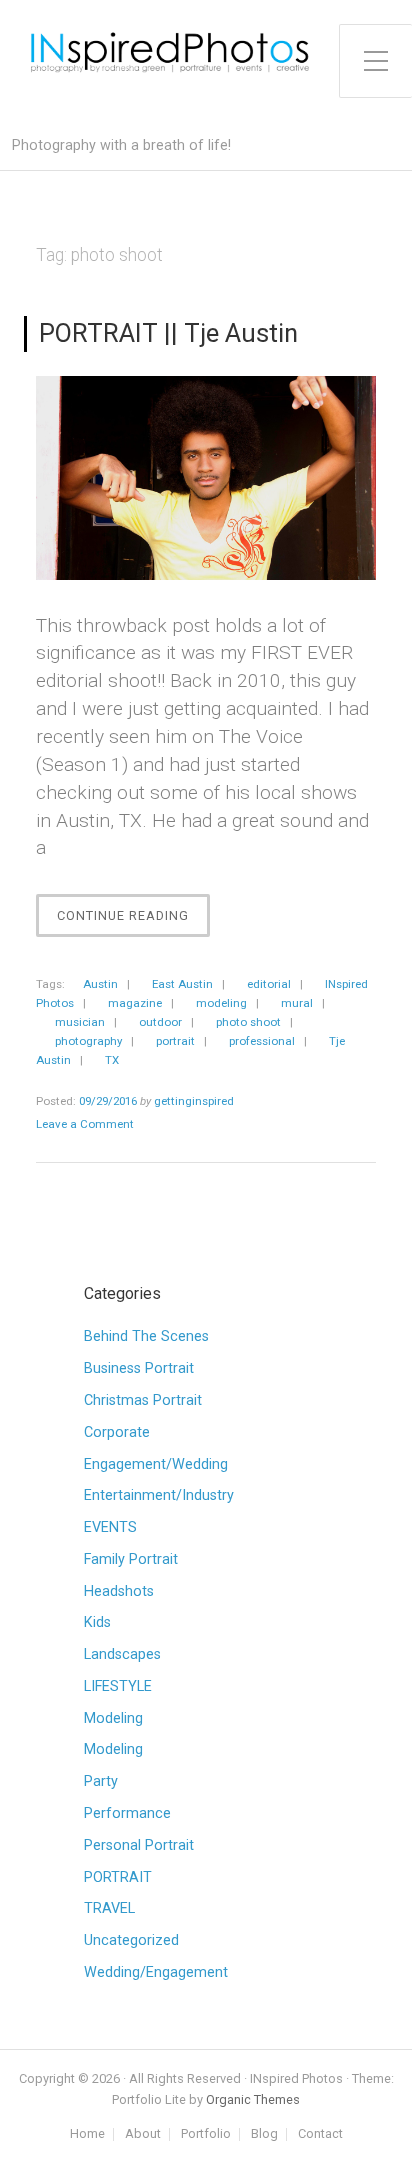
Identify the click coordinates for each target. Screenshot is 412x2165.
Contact (320, 2134)
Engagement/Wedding (156, 1464)
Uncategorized (131, 1940)
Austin (100, 984)
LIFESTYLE (118, 1686)
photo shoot (248, 1022)
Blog (264, 2134)
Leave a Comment (85, 1124)
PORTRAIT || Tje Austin (168, 333)
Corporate (117, 1432)
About (143, 2134)
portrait (175, 1041)
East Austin (182, 984)
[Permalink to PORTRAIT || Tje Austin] (206, 478)
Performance (127, 1813)
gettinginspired (194, 1101)
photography (88, 1041)
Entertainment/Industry (159, 1495)
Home (87, 2134)
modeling (221, 1003)
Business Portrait (139, 1368)
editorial (269, 984)
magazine (135, 1003)
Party (101, 1781)
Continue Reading (133, 922)
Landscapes (122, 1654)
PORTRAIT (118, 1877)
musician (80, 1022)
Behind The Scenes (146, 1336)
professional (262, 1041)
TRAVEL (109, 1908)
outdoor (160, 1022)
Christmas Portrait (143, 1400)
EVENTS (110, 1527)
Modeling (113, 1718)
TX (112, 1060)
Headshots (119, 1591)
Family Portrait (131, 1559)
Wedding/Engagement (156, 1972)
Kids (97, 1622)
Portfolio (206, 2134)
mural (297, 1003)
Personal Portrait (139, 1845)
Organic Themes (253, 2099)
